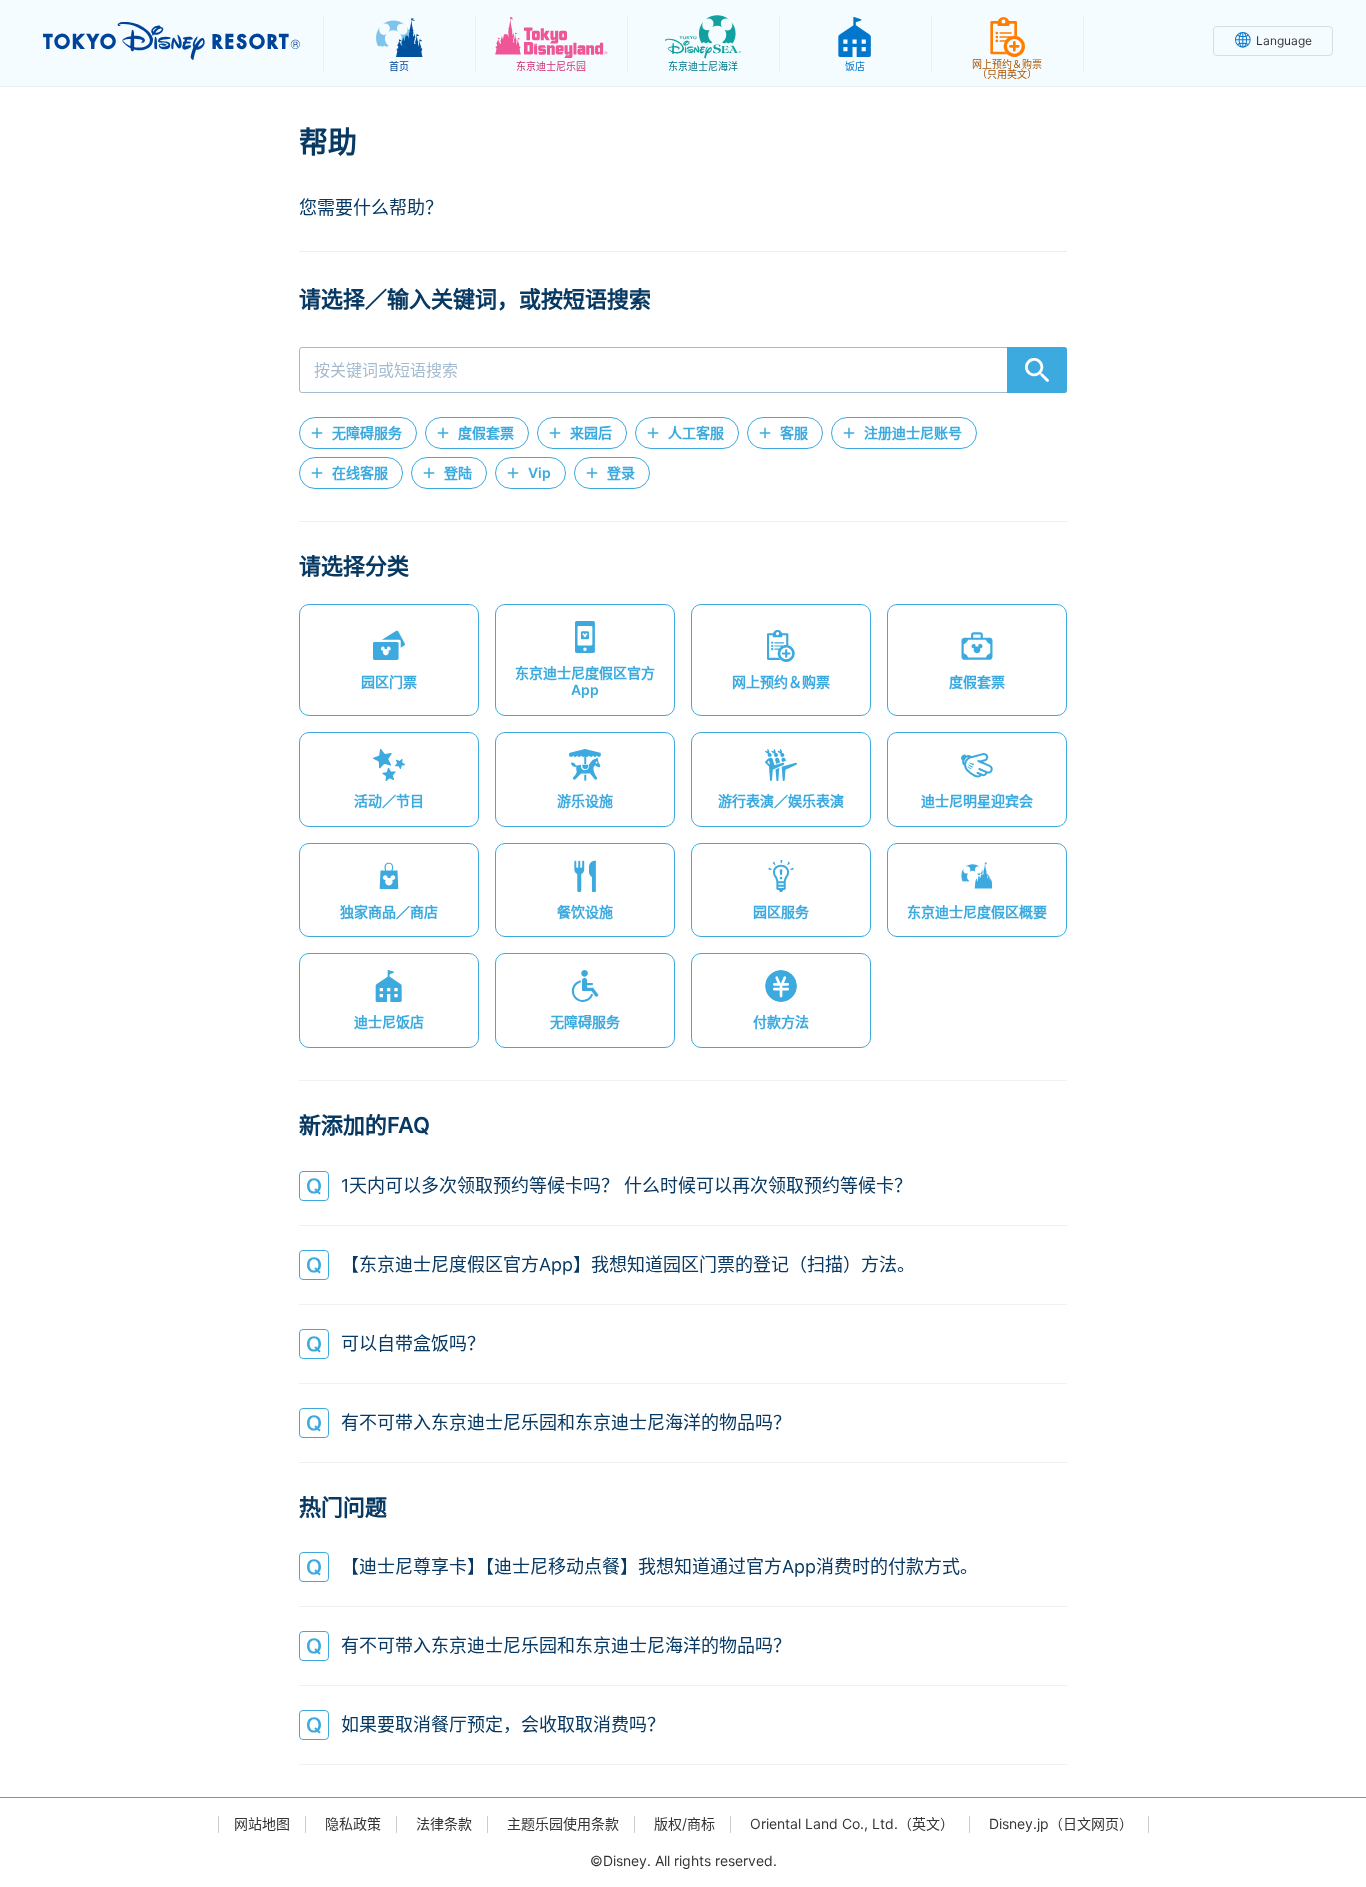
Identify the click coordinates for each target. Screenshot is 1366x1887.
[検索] (1037, 370)
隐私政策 (353, 1824)
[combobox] (683, 370)
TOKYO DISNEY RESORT (171, 41)
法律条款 (444, 1824)
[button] (358, 433)
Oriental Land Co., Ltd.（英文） (852, 1824)
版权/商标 (684, 1824)
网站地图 (262, 1824)
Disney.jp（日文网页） (1061, 1824)
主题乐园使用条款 (563, 1824)
